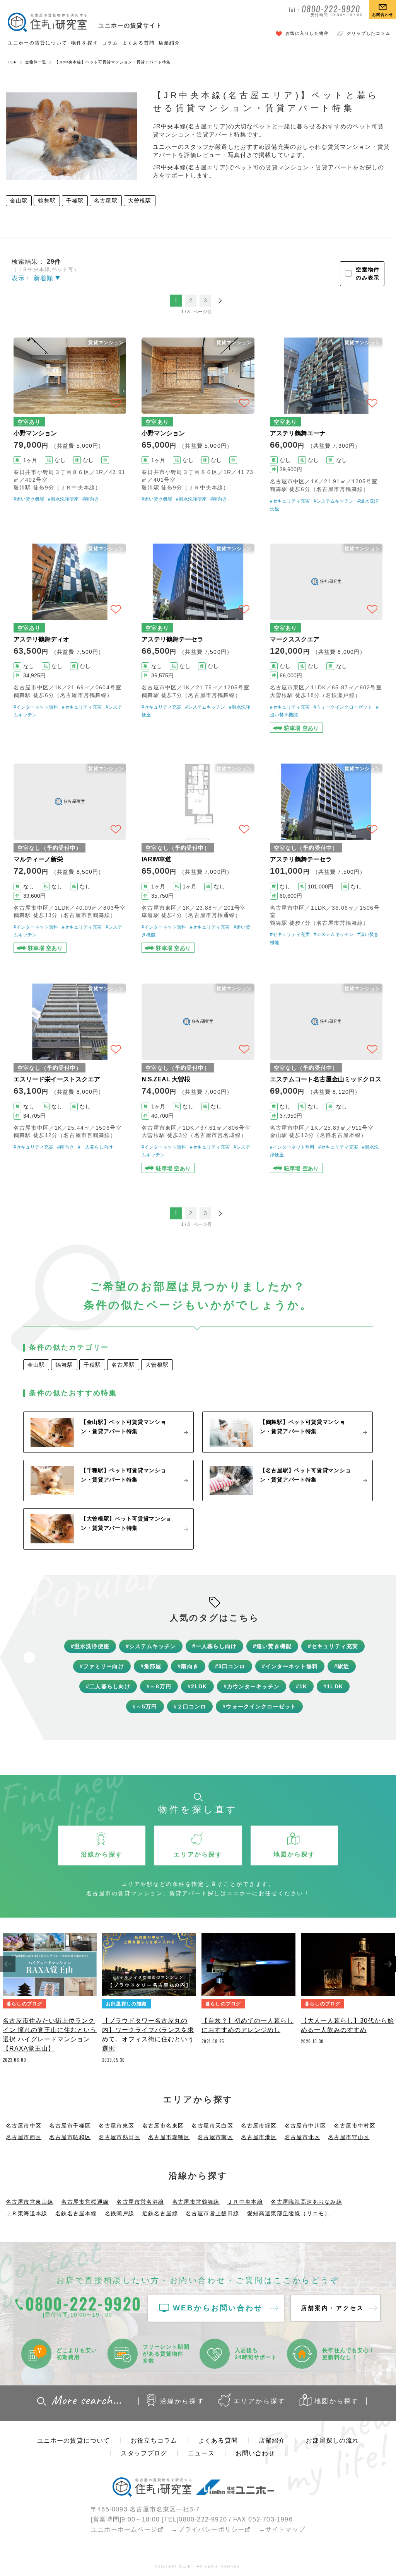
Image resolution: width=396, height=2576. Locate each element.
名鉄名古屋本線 (76, 2213)
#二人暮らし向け (108, 1686)
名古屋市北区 (302, 2137)
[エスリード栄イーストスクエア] (70, 1078)
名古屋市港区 (259, 2137)
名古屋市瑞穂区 (169, 2137)
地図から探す (337, 2401)
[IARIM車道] (198, 858)
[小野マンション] (70, 425)
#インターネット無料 (36, 707)
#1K (301, 1686)
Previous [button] (8, 1964)
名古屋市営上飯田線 (213, 2213)
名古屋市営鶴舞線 (196, 2202)
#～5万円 (145, 1707)
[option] (50, 2000)
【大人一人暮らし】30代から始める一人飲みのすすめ (347, 2025)
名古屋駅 (106, 201)
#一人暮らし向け (95, 1147)
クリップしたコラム (369, 33)
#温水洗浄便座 (63, 499)
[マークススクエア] (326, 638)
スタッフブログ (144, 2453)
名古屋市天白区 (212, 2126)
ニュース (201, 2453)
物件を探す (85, 43)
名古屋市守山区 (349, 2137)
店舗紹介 (169, 43)
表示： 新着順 (33, 278)
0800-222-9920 (203, 2519)
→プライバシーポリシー (208, 2529)
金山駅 (19, 201)
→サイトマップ (282, 2529)
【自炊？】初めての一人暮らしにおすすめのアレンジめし (247, 2025)
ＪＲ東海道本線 (27, 2213)
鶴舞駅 (47, 201)
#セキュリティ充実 (290, 501)
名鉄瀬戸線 (120, 2213)
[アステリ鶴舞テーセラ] (198, 638)
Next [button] (388, 1964)
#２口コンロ (190, 1707)
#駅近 (342, 1666)
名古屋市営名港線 (140, 2202)
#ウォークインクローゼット (343, 707)
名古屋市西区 (24, 2137)
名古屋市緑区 (259, 2126)
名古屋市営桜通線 (85, 2202)
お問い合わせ (255, 2453)
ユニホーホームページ (124, 2529)
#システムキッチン (334, 501)
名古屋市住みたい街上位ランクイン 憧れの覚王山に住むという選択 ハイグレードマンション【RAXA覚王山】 (50, 2035)
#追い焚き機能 (29, 499)
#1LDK (333, 1686)
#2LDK (197, 1686)
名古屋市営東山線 (30, 2202)
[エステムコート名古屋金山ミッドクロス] (326, 1078)
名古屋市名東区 (163, 2126)
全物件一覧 (36, 62)
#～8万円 (159, 1686)
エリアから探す (259, 2401)
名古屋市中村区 (355, 2126)
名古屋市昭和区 (70, 2137)
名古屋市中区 (24, 2126)
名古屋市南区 (215, 2137)
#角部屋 (151, 1666)
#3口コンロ (230, 1666)
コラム (110, 43)
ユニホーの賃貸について (38, 43)
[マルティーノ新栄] (70, 858)
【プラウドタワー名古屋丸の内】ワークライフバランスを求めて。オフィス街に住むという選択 (148, 2035)
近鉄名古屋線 (160, 2213)
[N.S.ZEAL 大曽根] (198, 1078)
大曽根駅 (140, 201)
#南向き (91, 499)
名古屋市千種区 (70, 2126)
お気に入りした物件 (307, 33)
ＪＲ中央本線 (245, 2202)
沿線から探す (182, 2401)
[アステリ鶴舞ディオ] (70, 638)
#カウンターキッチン (252, 1686)
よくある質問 (138, 43)
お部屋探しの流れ (332, 2440)
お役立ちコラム (154, 2440)
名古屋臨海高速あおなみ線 (306, 2202)
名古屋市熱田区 (119, 2137)
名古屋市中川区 (306, 2126)
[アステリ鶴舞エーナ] (326, 425)
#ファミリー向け (102, 1666)
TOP (12, 62)
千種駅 (75, 201)
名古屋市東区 (116, 2126)
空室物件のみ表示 (368, 274)
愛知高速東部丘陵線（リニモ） (289, 2213)
